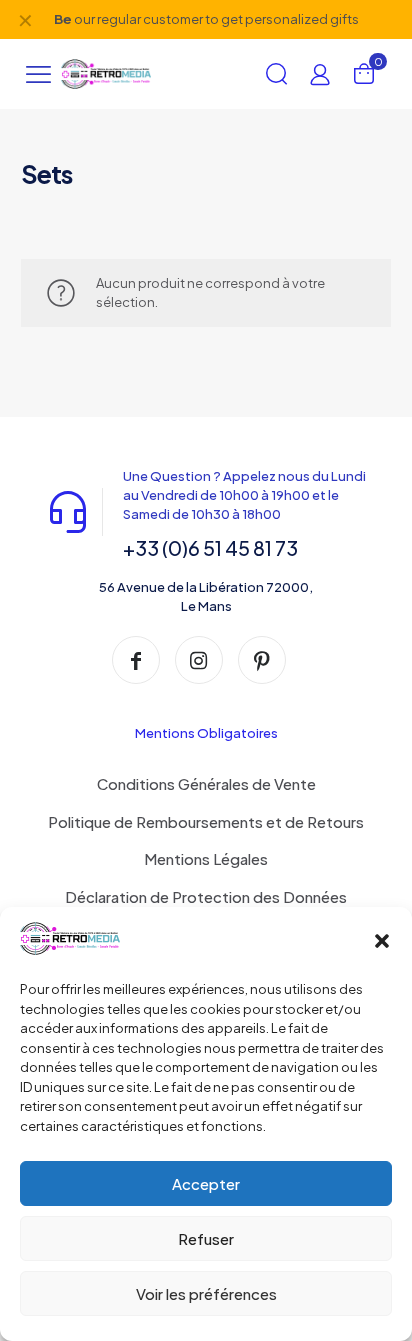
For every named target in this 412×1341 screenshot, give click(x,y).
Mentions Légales (206, 858)
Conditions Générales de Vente (206, 783)
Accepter (206, 1183)
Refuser (206, 1238)
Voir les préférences (206, 1293)
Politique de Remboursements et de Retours (206, 821)
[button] (382, 941)
